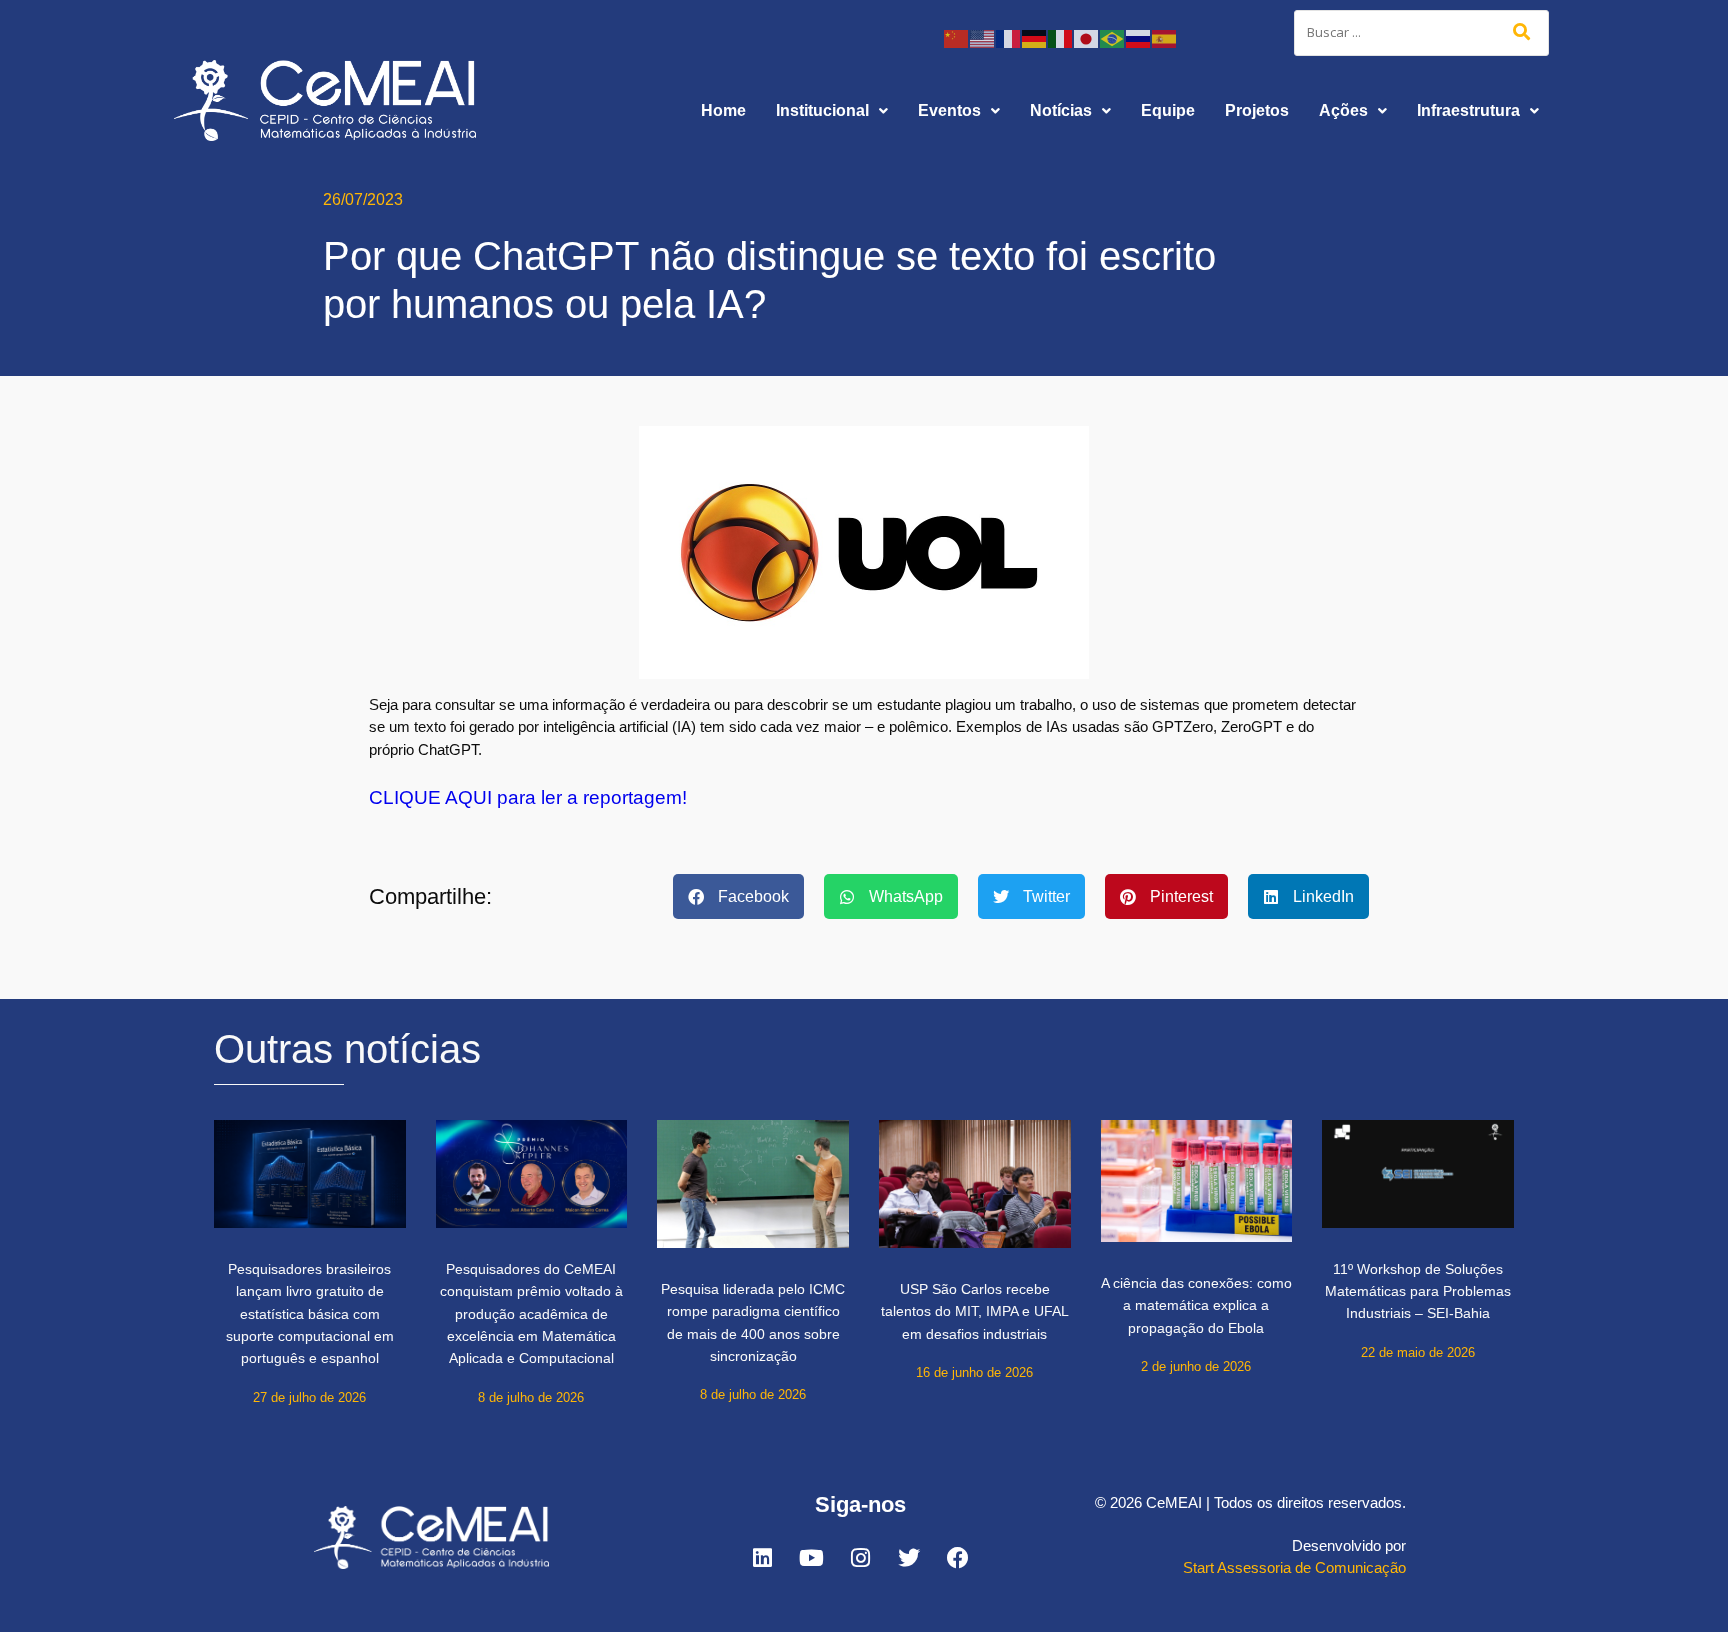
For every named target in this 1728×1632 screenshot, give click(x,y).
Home (723, 110)
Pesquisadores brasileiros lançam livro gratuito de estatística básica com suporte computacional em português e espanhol (310, 1314)
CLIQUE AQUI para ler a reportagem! (528, 797)
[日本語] (1087, 37)
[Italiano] (1061, 37)
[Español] (1165, 37)
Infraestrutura (1468, 110)
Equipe (1168, 110)
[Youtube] (811, 1558)
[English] (983, 37)
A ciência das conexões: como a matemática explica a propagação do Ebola (1196, 1305)
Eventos (949, 110)
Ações (1343, 110)
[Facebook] (958, 1558)
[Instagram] (860, 1558)
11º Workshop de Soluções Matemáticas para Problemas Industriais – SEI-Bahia (1418, 1291)
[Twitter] (909, 1558)
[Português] (1113, 37)
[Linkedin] (762, 1558)
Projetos (1257, 110)
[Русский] (1139, 37)
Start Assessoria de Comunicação (1294, 1567)
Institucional (822, 110)
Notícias (1061, 110)
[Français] (1009, 37)
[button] (832, 111)
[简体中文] (957, 37)
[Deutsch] (1035, 37)
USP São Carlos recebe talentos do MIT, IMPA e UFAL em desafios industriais (975, 1311)
